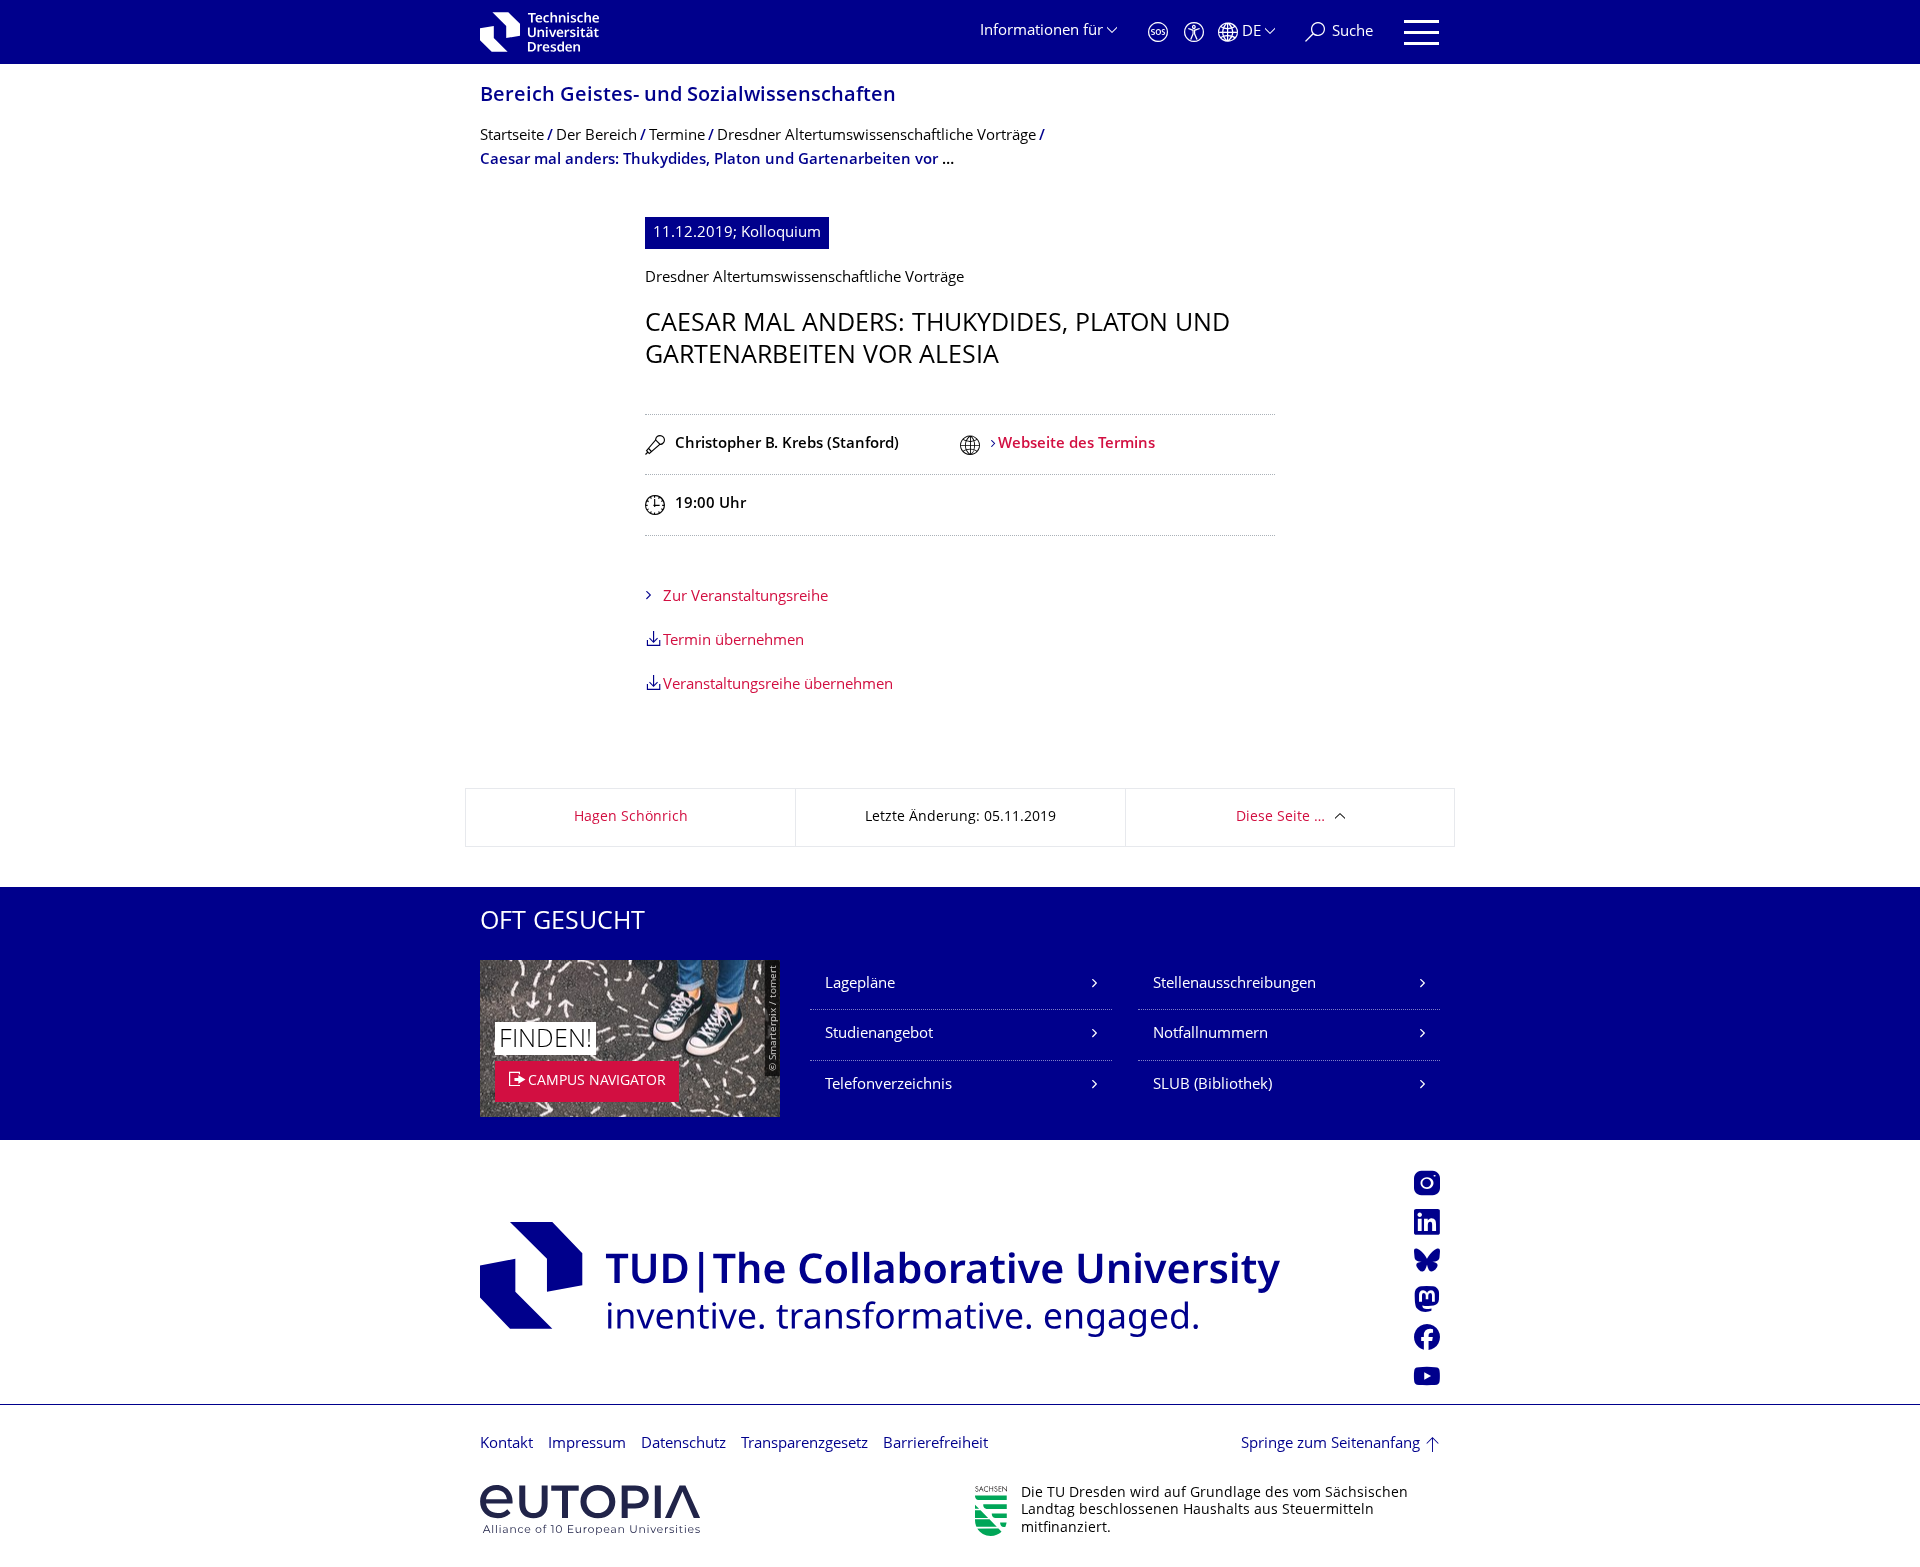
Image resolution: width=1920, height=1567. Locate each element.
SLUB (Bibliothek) (1212, 1085)
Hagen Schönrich (631, 817)
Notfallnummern (1210, 1034)
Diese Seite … (1280, 817)
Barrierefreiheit (935, 1444)
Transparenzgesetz (804, 1444)
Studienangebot (879, 1034)
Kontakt (506, 1444)
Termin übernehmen (733, 641)
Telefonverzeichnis (888, 1085)
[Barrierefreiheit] (1194, 32)
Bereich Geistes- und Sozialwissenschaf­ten (688, 96)
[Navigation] (1421, 32)
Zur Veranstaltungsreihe (745, 597)
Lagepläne (860, 984)
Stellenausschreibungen (1234, 984)
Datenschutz (683, 1444)
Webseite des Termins (1076, 444)
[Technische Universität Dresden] (539, 32)
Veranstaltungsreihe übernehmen (778, 685)
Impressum (587, 1444)
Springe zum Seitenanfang (1330, 1444)
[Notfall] (1158, 32)
